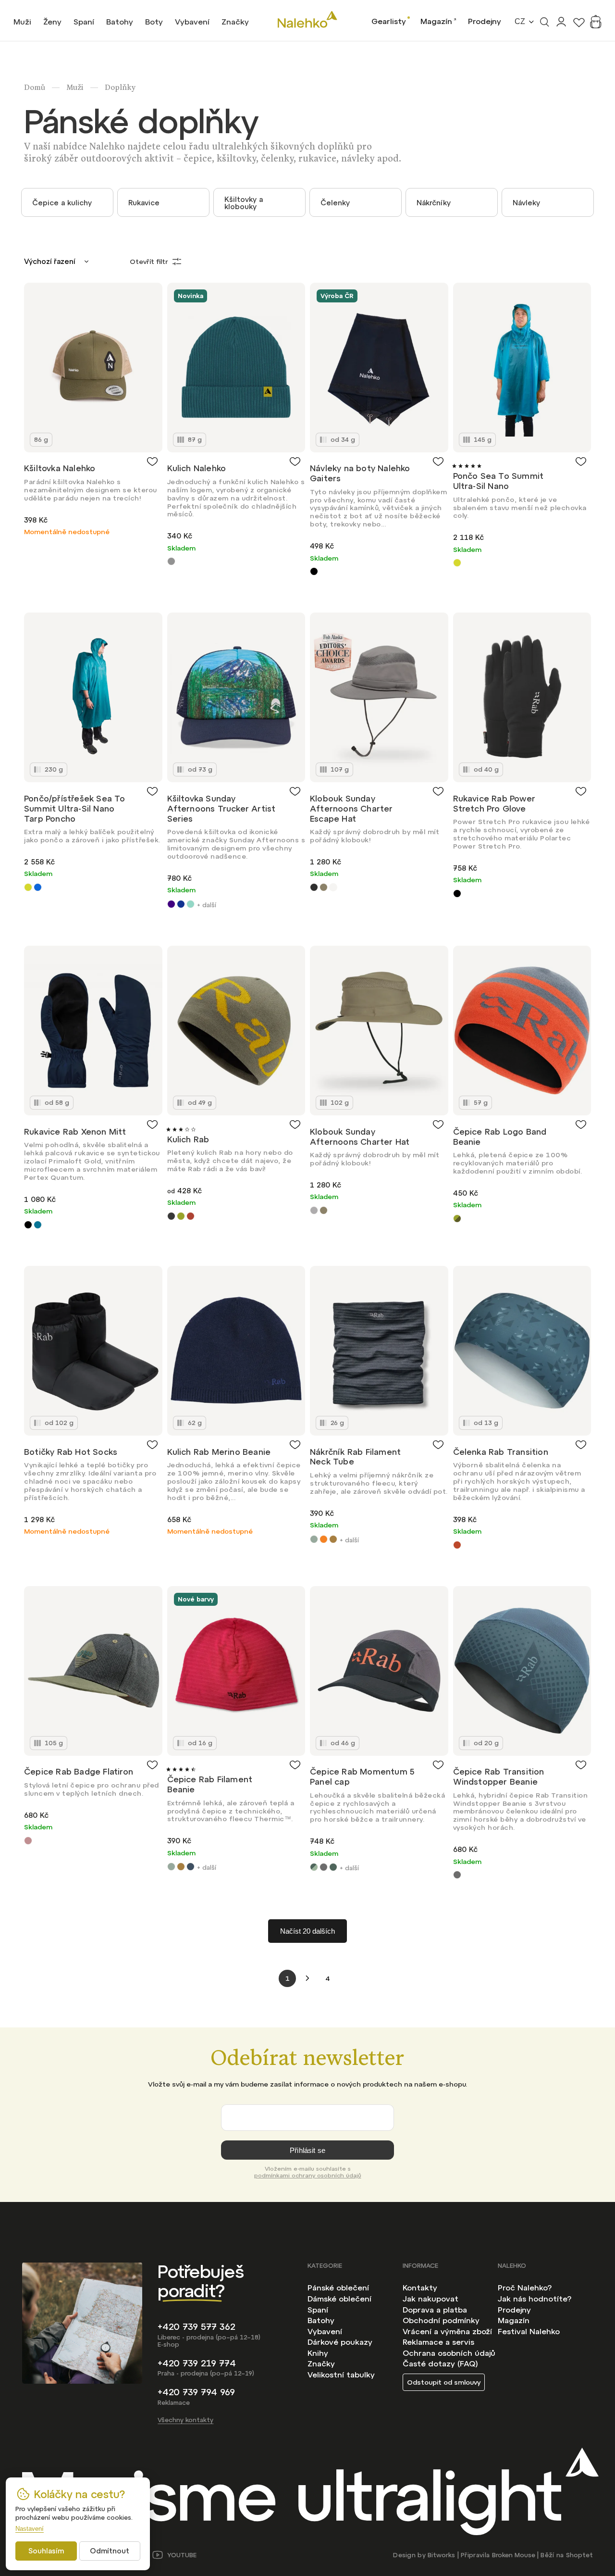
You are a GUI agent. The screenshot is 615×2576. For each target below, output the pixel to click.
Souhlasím (46, 2551)
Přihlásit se (307, 2150)
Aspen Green (181, 1216)
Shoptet (579, 2555)
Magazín (436, 21)
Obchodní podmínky (441, 2320)
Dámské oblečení (339, 2299)
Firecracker (457, 1545)
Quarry (314, 1210)
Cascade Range (181, 904)
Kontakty (420, 2288)
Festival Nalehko (529, 2331)
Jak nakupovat (430, 2299)
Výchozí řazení (49, 261)
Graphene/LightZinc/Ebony (324, 1867)
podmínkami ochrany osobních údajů (308, 2176)
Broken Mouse (514, 2555)
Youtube (182, 2555)
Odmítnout (110, 2551)
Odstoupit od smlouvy (444, 2382)
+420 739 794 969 (196, 2392)
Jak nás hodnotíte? (535, 2299)
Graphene (457, 1875)
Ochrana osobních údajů (449, 2353)
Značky (321, 2363)
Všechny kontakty (185, 2420)
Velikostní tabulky (341, 2375)
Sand (324, 887)
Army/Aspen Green (457, 1219)
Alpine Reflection (171, 904)
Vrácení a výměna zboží (447, 2331)
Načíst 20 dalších (307, 1931)
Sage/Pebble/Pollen (333, 1867)
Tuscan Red (191, 1216)
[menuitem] (22, 22)
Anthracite (171, 1216)
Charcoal (314, 887)
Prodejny (485, 21)
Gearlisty (389, 21)
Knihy (318, 2353)
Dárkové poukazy (340, 2342)
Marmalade (324, 1539)
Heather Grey (171, 561)
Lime (457, 563)
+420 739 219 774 (197, 2363)
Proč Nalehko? (525, 2288)
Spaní (318, 2310)
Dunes (191, 904)
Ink (38, 1225)
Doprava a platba (435, 2310)
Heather (28, 1841)
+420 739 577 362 (197, 2327)
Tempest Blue (191, 1867)
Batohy (321, 2320)
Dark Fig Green (314, 1539)
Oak (333, 1539)
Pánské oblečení (338, 2288)
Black (314, 571)
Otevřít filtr (149, 262)
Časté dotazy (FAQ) (440, 2363)
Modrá (38, 887)
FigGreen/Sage (314, 1867)
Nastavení (30, 2529)
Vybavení (325, 2331)
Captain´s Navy (333, 887)
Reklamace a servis (438, 2342)
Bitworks (441, 2555)
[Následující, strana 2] (307, 1978)
